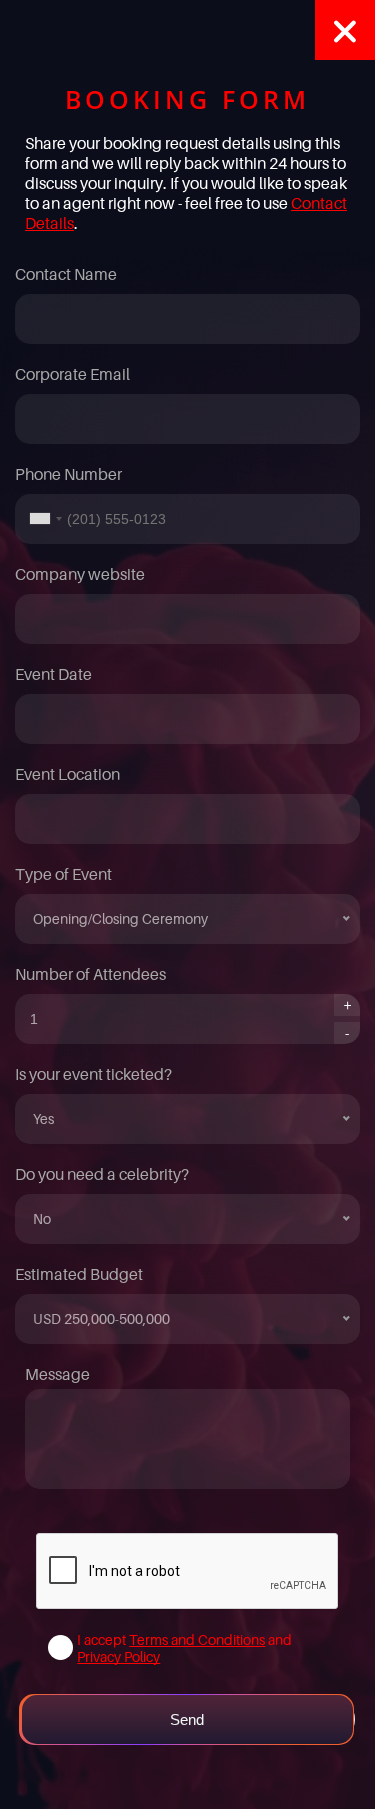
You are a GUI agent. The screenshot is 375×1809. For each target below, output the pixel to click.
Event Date (53, 674)
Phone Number (68, 474)
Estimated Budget (79, 1274)
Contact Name (66, 274)
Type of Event (63, 874)
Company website (80, 574)
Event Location (67, 774)
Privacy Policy (118, 1656)
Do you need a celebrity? (102, 1174)
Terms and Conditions (197, 1639)
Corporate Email (72, 374)
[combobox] (42, 519)
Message (57, 1374)
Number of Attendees (90, 974)
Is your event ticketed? (93, 1074)
